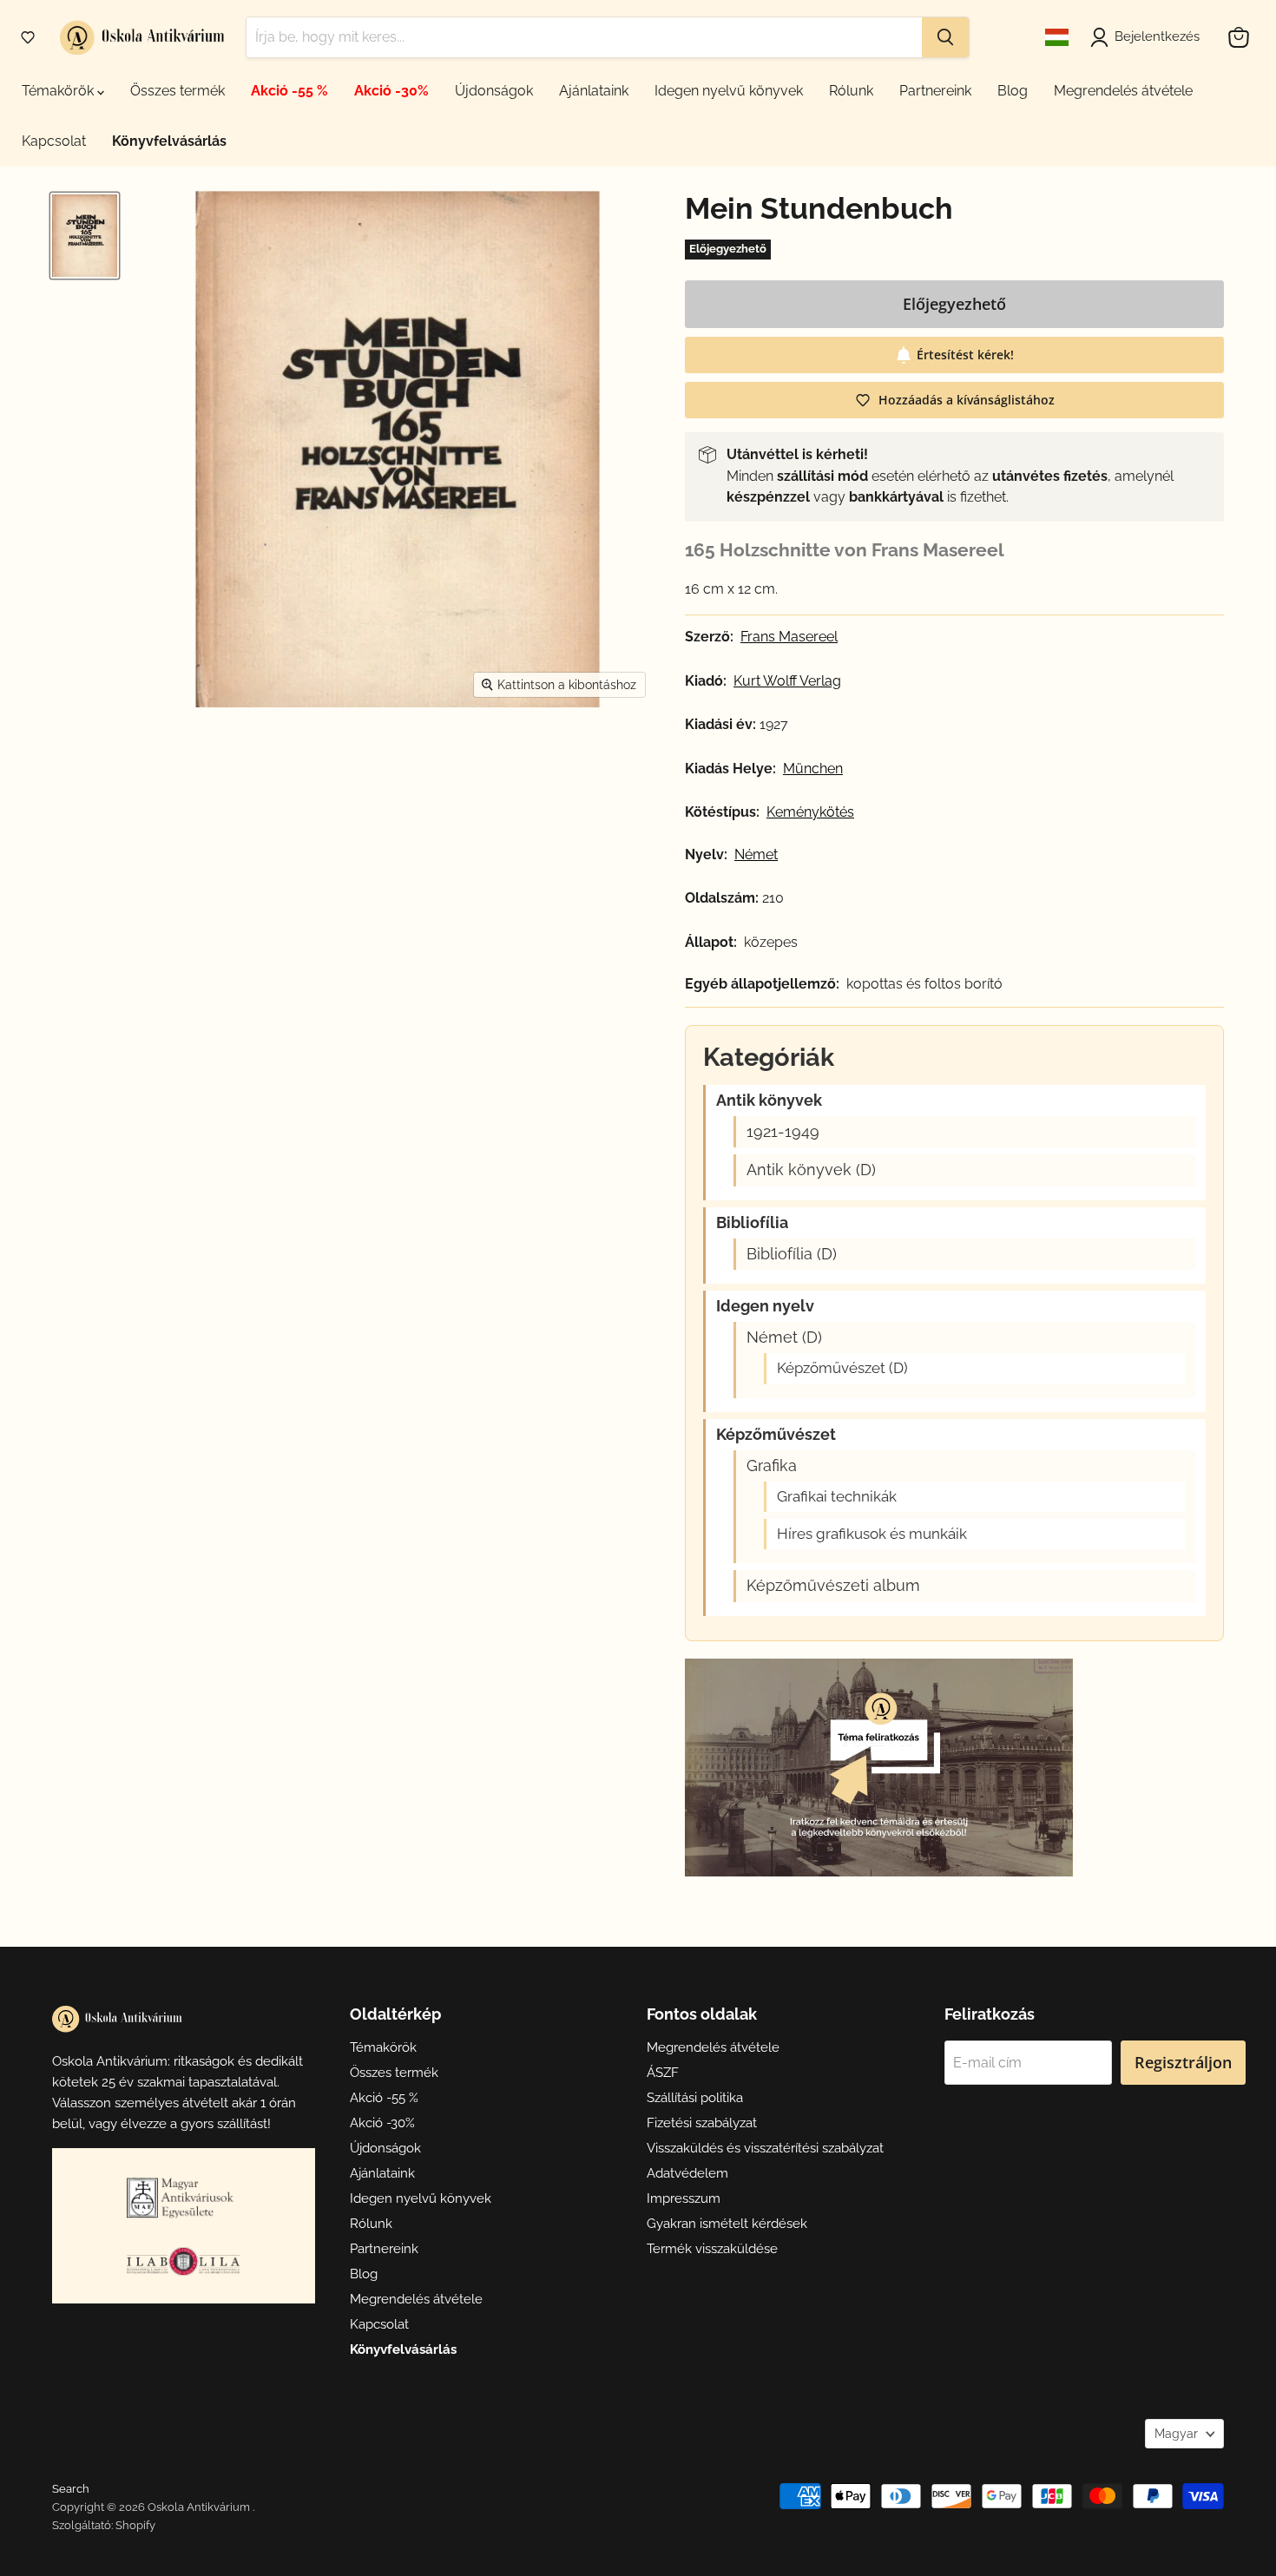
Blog (1013, 91)
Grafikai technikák (837, 1497)
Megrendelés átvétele (1123, 91)
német (756, 855)
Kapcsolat (54, 141)
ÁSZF (663, 2073)
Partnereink (935, 91)
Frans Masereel (789, 637)
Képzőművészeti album (833, 1586)
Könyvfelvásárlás (169, 141)
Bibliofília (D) (792, 1254)
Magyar (1176, 2434)
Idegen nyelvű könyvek (729, 91)
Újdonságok (494, 91)
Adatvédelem (687, 2173)
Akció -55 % (289, 91)
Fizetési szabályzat (702, 2123)
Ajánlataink (594, 91)
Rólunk (851, 91)
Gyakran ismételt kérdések (727, 2224)
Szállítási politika (695, 2098)
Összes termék (178, 91)
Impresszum (684, 2198)
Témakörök (59, 91)
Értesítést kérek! (965, 355)
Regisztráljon (1183, 2062)
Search (71, 2489)
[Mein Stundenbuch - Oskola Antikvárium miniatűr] (85, 236)
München (813, 769)
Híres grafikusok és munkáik (872, 1534)
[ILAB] (183, 2261)
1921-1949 (783, 1132)
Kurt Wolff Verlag (787, 681)
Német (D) (784, 1337)
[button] (28, 37)
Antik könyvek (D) (811, 1170)
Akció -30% (391, 91)
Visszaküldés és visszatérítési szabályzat (765, 2148)
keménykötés (810, 812)
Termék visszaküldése (712, 2249)
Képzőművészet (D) (842, 1368)
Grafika (772, 1466)
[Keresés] (945, 37)
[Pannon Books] (183, 2198)
